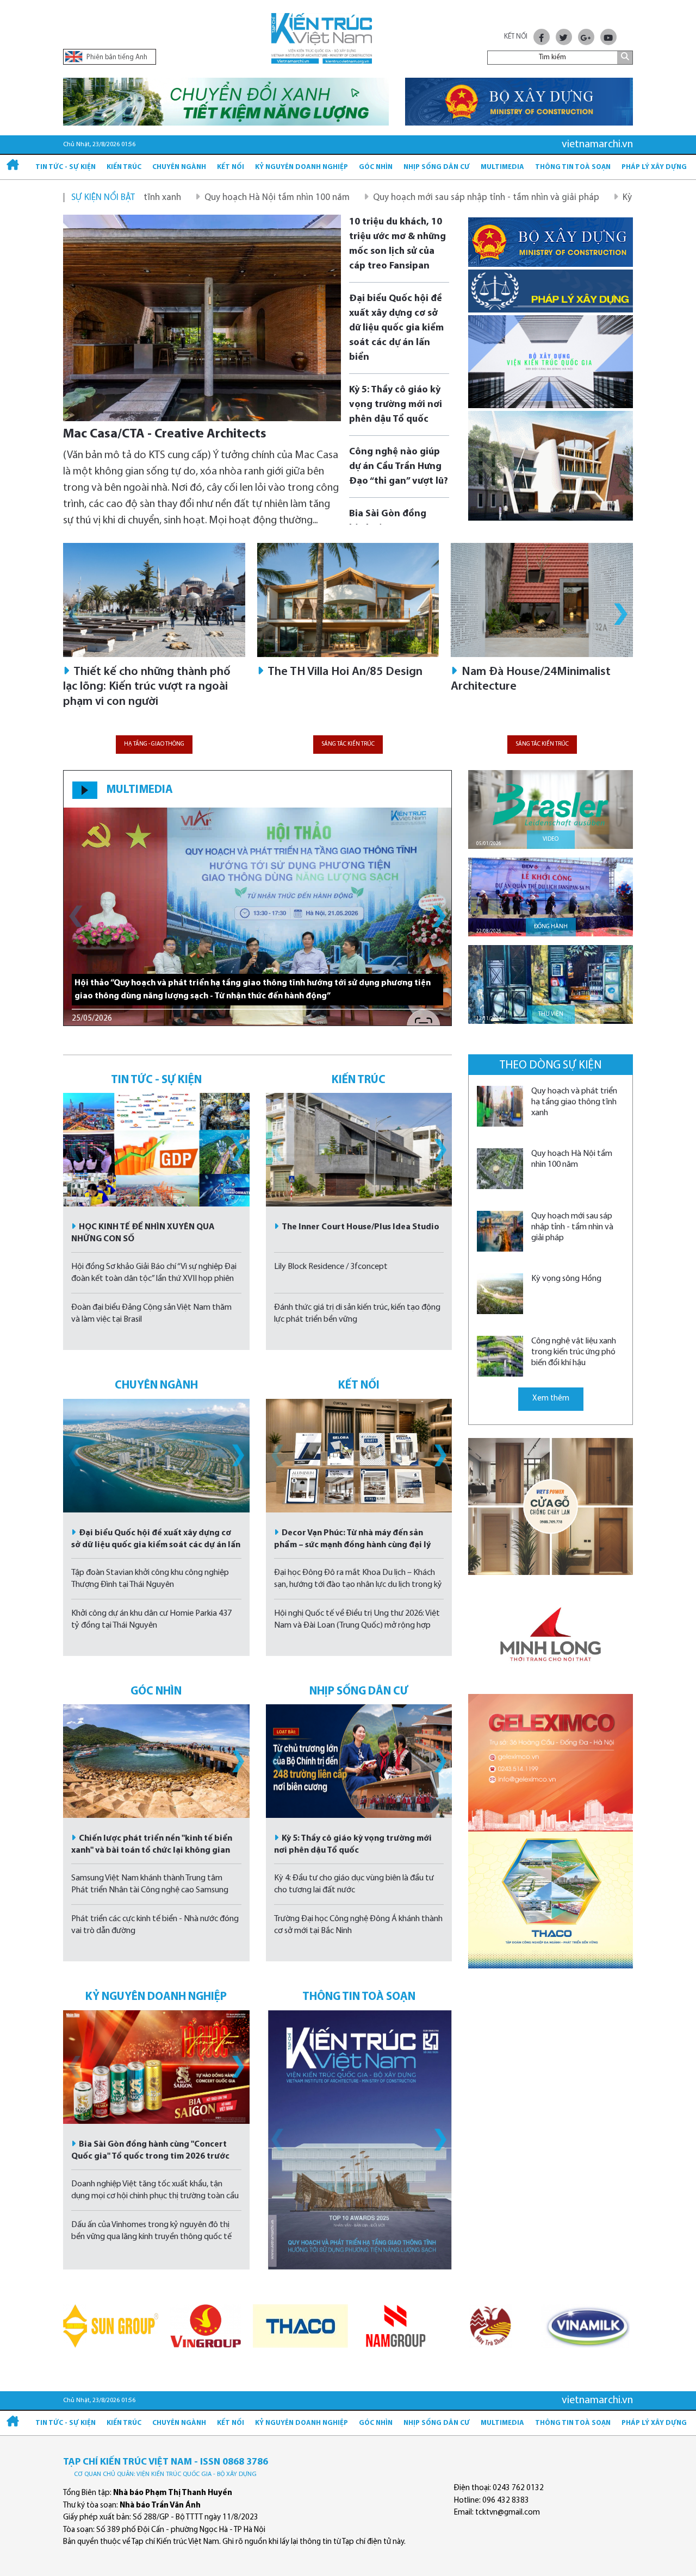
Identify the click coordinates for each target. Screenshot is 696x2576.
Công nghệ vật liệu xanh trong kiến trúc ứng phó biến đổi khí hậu (574, 1352)
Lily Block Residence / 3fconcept (331, 1267)
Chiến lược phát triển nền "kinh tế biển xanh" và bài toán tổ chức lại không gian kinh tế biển (152, 1850)
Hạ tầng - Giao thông (154, 744)
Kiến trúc (124, 167)
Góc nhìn (376, 167)
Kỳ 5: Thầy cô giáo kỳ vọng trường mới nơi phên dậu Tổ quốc (396, 405)
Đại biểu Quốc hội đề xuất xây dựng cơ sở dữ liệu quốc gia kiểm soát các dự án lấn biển (396, 328)
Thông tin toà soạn (573, 167)
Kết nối (231, 167)
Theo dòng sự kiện (551, 1065)
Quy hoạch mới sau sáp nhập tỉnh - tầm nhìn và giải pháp (387, 198)
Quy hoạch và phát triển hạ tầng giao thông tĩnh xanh (574, 1102)
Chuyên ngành (179, 167)
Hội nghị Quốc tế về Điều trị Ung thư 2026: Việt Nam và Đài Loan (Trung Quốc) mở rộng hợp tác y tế (357, 1625)
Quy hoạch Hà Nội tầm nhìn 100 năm (178, 198)
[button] (621, 614)
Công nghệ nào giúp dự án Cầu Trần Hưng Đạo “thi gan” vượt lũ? (399, 467)
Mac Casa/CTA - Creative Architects (165, 434)
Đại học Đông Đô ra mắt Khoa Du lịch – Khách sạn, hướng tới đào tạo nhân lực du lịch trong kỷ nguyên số (358, 1585)
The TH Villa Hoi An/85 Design (344, 672)
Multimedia (502, 167)
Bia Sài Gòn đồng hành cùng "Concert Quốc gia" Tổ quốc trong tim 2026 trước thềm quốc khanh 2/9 (150, 2156)
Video (551, 839)
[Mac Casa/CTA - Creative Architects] (202, 318)
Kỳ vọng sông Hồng (562, 198)
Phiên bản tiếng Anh (116, 57)
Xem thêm (551, 1399)
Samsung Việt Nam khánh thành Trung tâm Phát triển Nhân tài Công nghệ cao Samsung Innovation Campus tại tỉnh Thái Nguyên (150, 1890)
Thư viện (551, 1014)
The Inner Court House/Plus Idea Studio (361, 1227)
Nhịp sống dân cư (437, 167)
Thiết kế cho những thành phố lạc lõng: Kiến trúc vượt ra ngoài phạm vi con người (147, 687)
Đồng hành (551, 927)
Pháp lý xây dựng (654, 167)
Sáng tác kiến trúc (348, 744)
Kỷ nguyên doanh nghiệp (302, 167)
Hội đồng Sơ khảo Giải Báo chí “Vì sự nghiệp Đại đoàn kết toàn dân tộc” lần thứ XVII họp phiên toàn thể (154, 1279)
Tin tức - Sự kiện (66, 167)
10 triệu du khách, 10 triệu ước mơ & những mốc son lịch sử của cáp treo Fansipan (397, 244)
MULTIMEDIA (139, 790)
